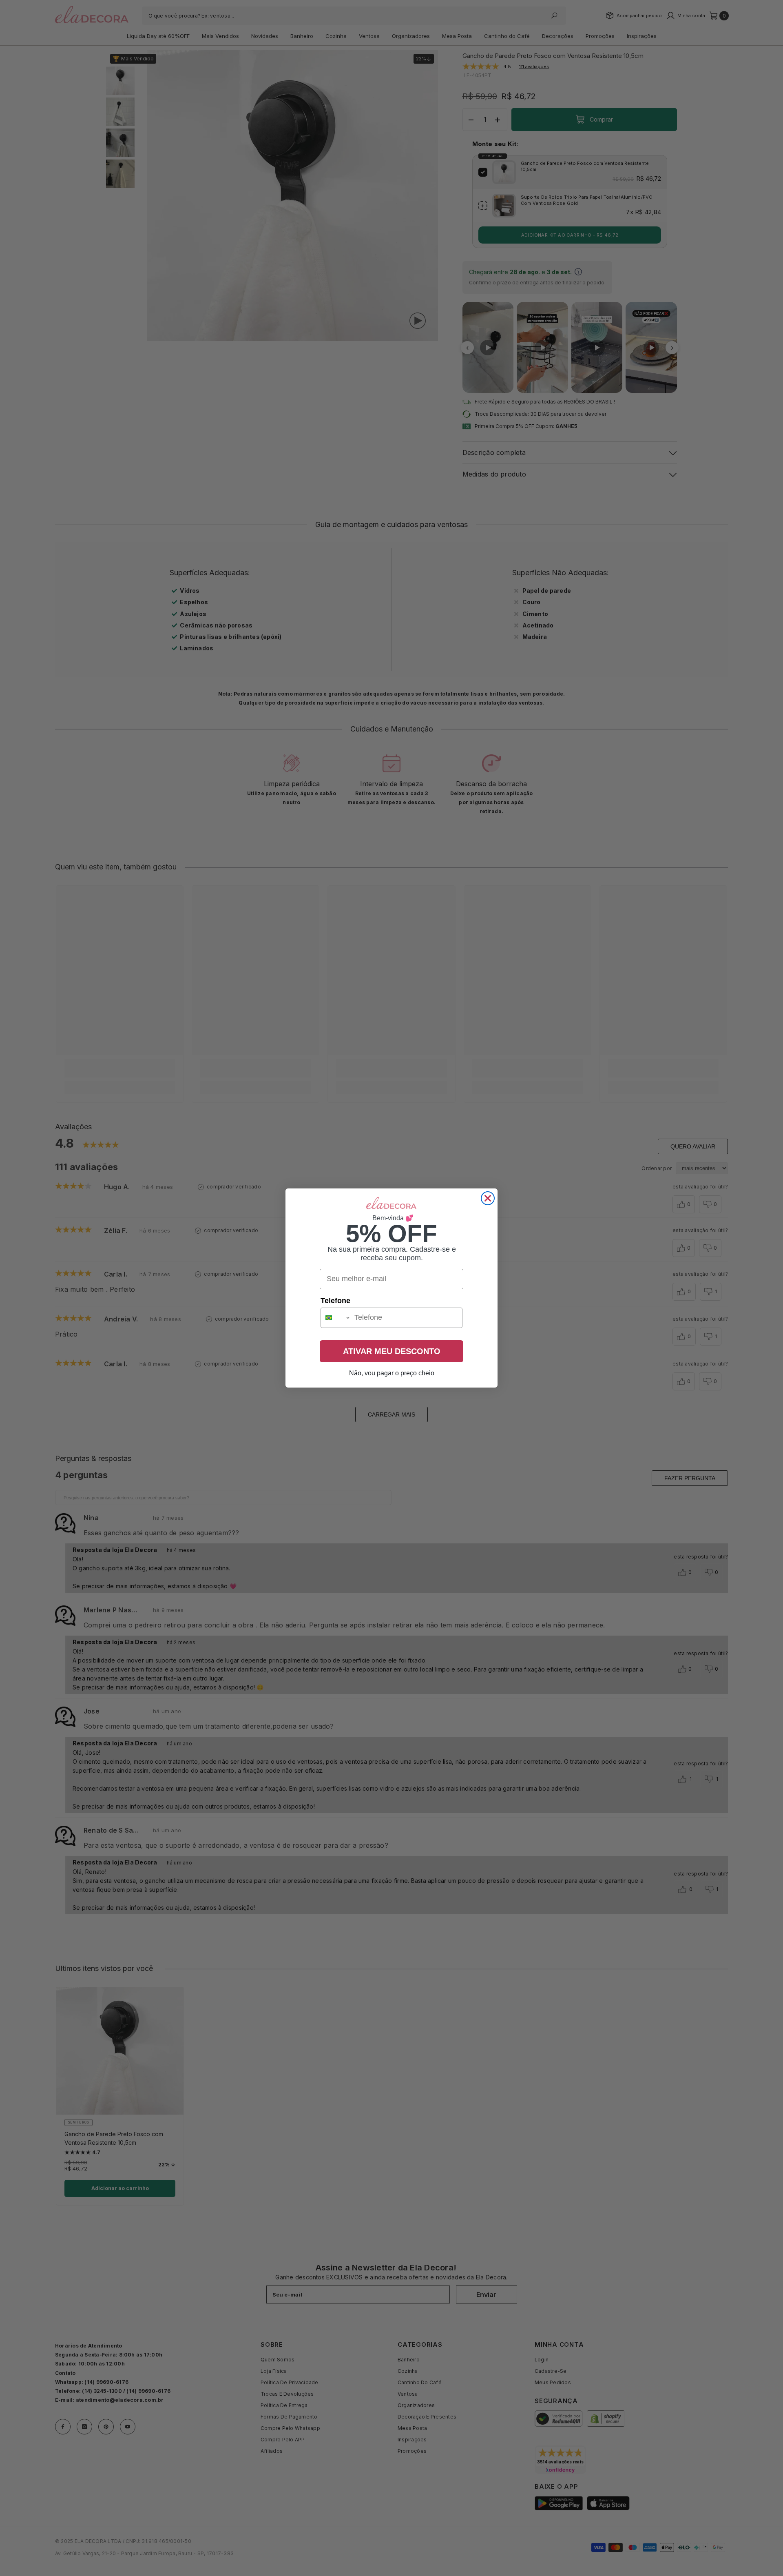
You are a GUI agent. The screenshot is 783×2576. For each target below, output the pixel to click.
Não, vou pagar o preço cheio (392, 1373)
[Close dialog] (488, 1198)
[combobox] (336, 1318)
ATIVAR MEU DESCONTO (392, 1351)
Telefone (335, 1301)
